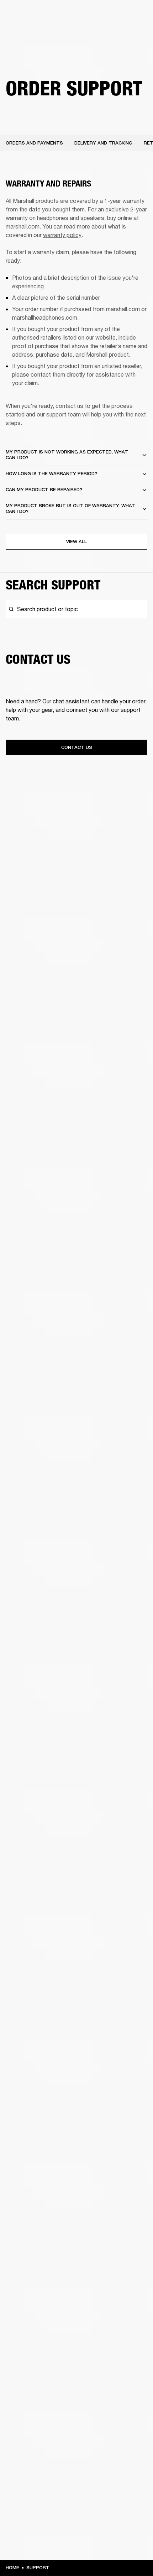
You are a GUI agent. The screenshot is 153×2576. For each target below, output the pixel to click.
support (38, 2568)
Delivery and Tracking (103, 143)
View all (76, 542)
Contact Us (77, 747)
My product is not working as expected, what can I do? (67, 455)
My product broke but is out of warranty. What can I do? (70, 508)
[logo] (28, 28)
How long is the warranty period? (51, 474)
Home (12, 2568)
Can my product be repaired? (44, 490)
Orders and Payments (34, 143)
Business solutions (121, 15)
